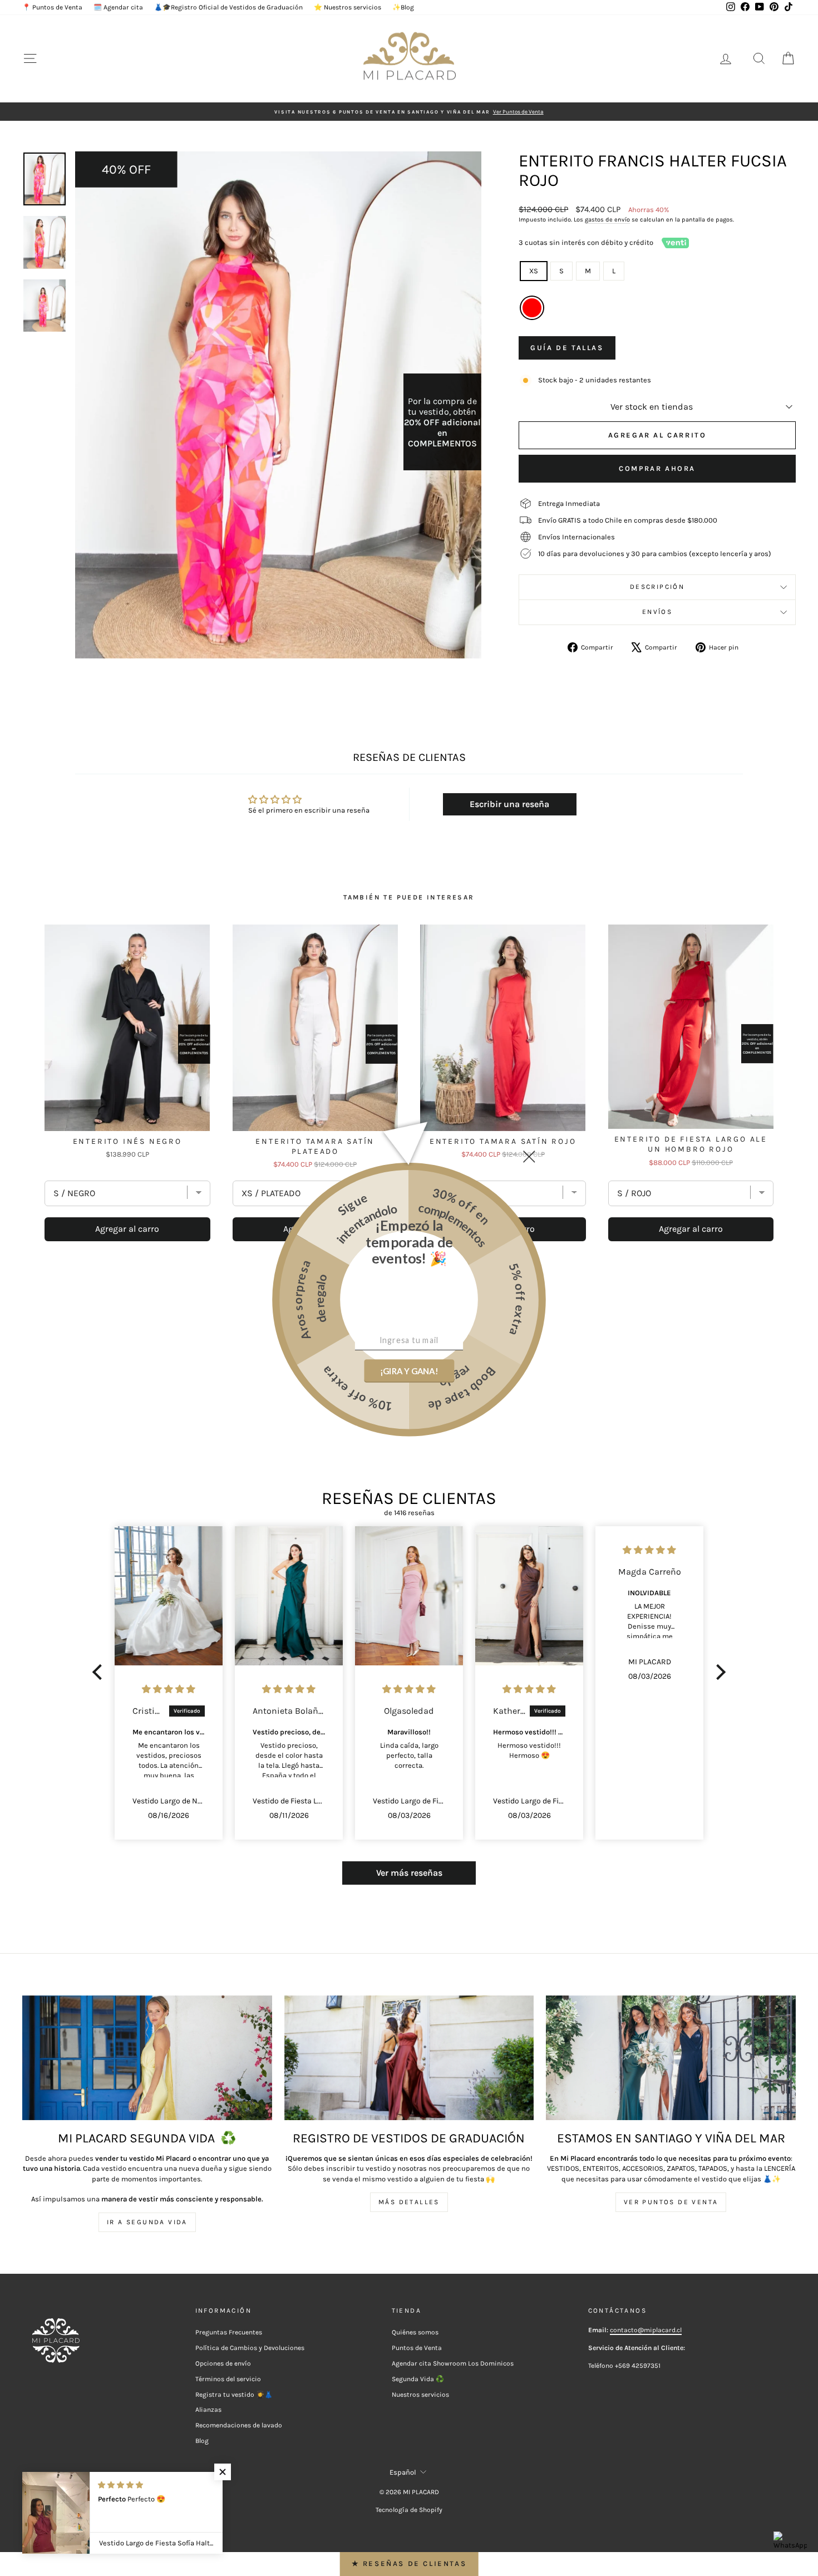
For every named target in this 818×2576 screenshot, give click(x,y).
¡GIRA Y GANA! (409, 1371)
